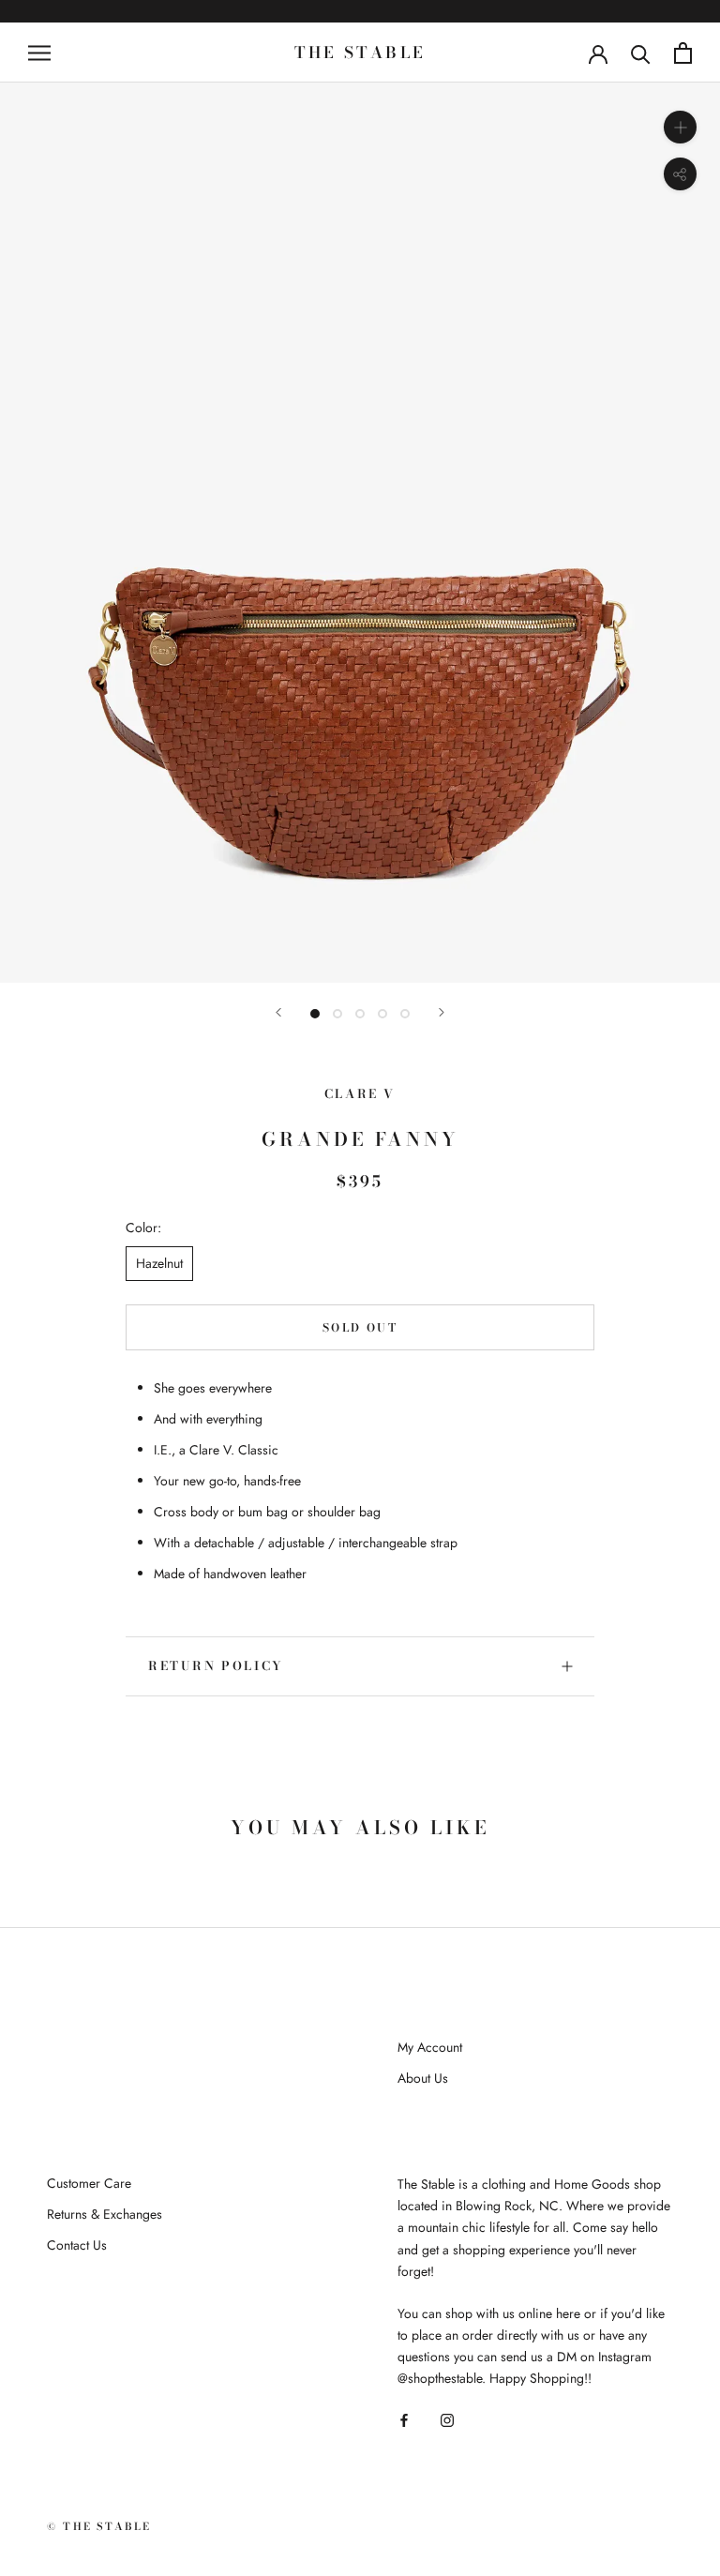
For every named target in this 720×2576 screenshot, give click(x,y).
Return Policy (216, 1665)
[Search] (641, 53)
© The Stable (99, 2526)
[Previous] (278, 1012)
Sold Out (360, 1327)
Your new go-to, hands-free (227, 1481)
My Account (430, 2047)
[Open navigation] (39, 52)
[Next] (442, 1012)
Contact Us (77, 2245)
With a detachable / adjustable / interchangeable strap (306, 1543)
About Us (423, 2078)
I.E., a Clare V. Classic (216, 1450)
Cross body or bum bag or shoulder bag (267, 1512)
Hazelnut (159, 1263)
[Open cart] (683, 53)
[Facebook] (404, 2420)
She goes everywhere (213, 1388)
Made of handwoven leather (230, 1574)
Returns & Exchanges (105, 2214)
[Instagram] (447, 2420)
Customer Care (89, 2183)
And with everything (208, 1419)
